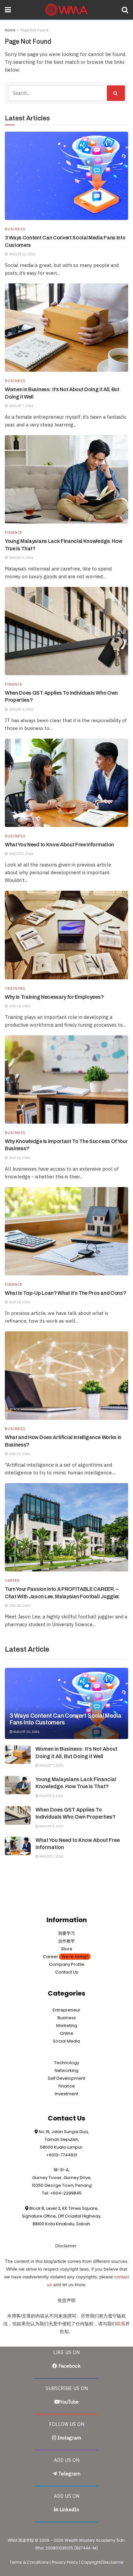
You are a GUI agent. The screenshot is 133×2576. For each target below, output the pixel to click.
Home (10, 30)
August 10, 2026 (26, 1732)
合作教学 (66, 1941)
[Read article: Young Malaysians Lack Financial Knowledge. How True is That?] (66, 479)
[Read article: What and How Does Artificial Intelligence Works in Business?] (66, 1376)
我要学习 (66, 1933)
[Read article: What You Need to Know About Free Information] (66, 783)
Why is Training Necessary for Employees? (54, 997)
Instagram (69, 2438)
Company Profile (67, 1964)
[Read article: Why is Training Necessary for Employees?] (66, 935)
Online (66, 2033)
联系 (121, 2324)
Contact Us (67, 1972)
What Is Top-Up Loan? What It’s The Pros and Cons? (65, 1293)
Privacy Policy (65, 2562)
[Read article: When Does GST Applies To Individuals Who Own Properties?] (66, 631)
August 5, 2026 (51, 1796)
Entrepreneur (66, 2010)
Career (12, 1581)
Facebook (70, 2366)
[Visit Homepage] (66, 10)
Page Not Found (34, 30)
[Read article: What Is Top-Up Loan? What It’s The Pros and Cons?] (66, 1231)
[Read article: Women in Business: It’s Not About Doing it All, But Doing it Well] (66, 328)
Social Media (66, 2041)
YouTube (69, 2402)
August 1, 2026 (51, 1856)
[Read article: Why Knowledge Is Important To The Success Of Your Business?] (66, 1079)
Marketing (67, 2026)
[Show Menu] (8, 10)
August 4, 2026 (51, 1826)
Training (15, 989)
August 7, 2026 (51, 1765)
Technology (67, 2063)
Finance (14, 533)
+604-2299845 (66, 2193)
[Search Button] (125, 10)
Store (67, 1949)
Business (15, 229)
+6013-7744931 (62, 2155)
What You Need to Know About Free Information (59, 845)
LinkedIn (69, 2510)
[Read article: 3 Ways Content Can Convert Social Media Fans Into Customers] (66, 176)
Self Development (66, 2078)
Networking (66, 2070)
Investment (66, 2094)
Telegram (69, 2474)
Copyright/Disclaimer (102, 2562)
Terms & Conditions (29, 2562)
